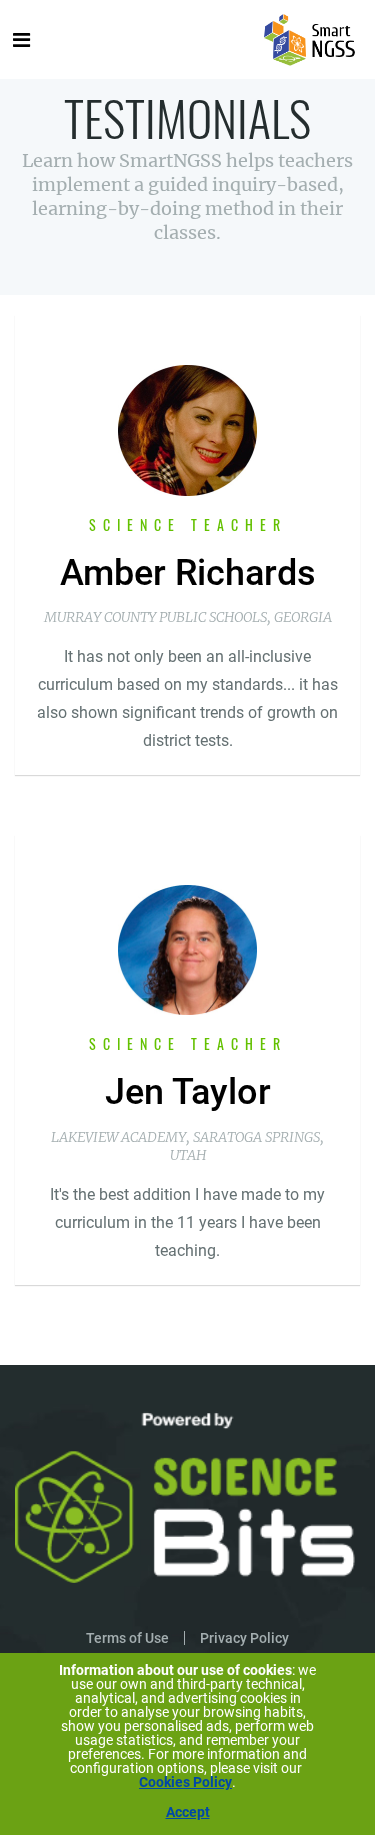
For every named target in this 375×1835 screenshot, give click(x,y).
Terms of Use (127, 1638)
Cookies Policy (185, 1782)
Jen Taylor (188, 1092)
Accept (188, 1812)
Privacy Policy (244, 1638)
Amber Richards (188, 573)
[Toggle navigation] (21, 40)
